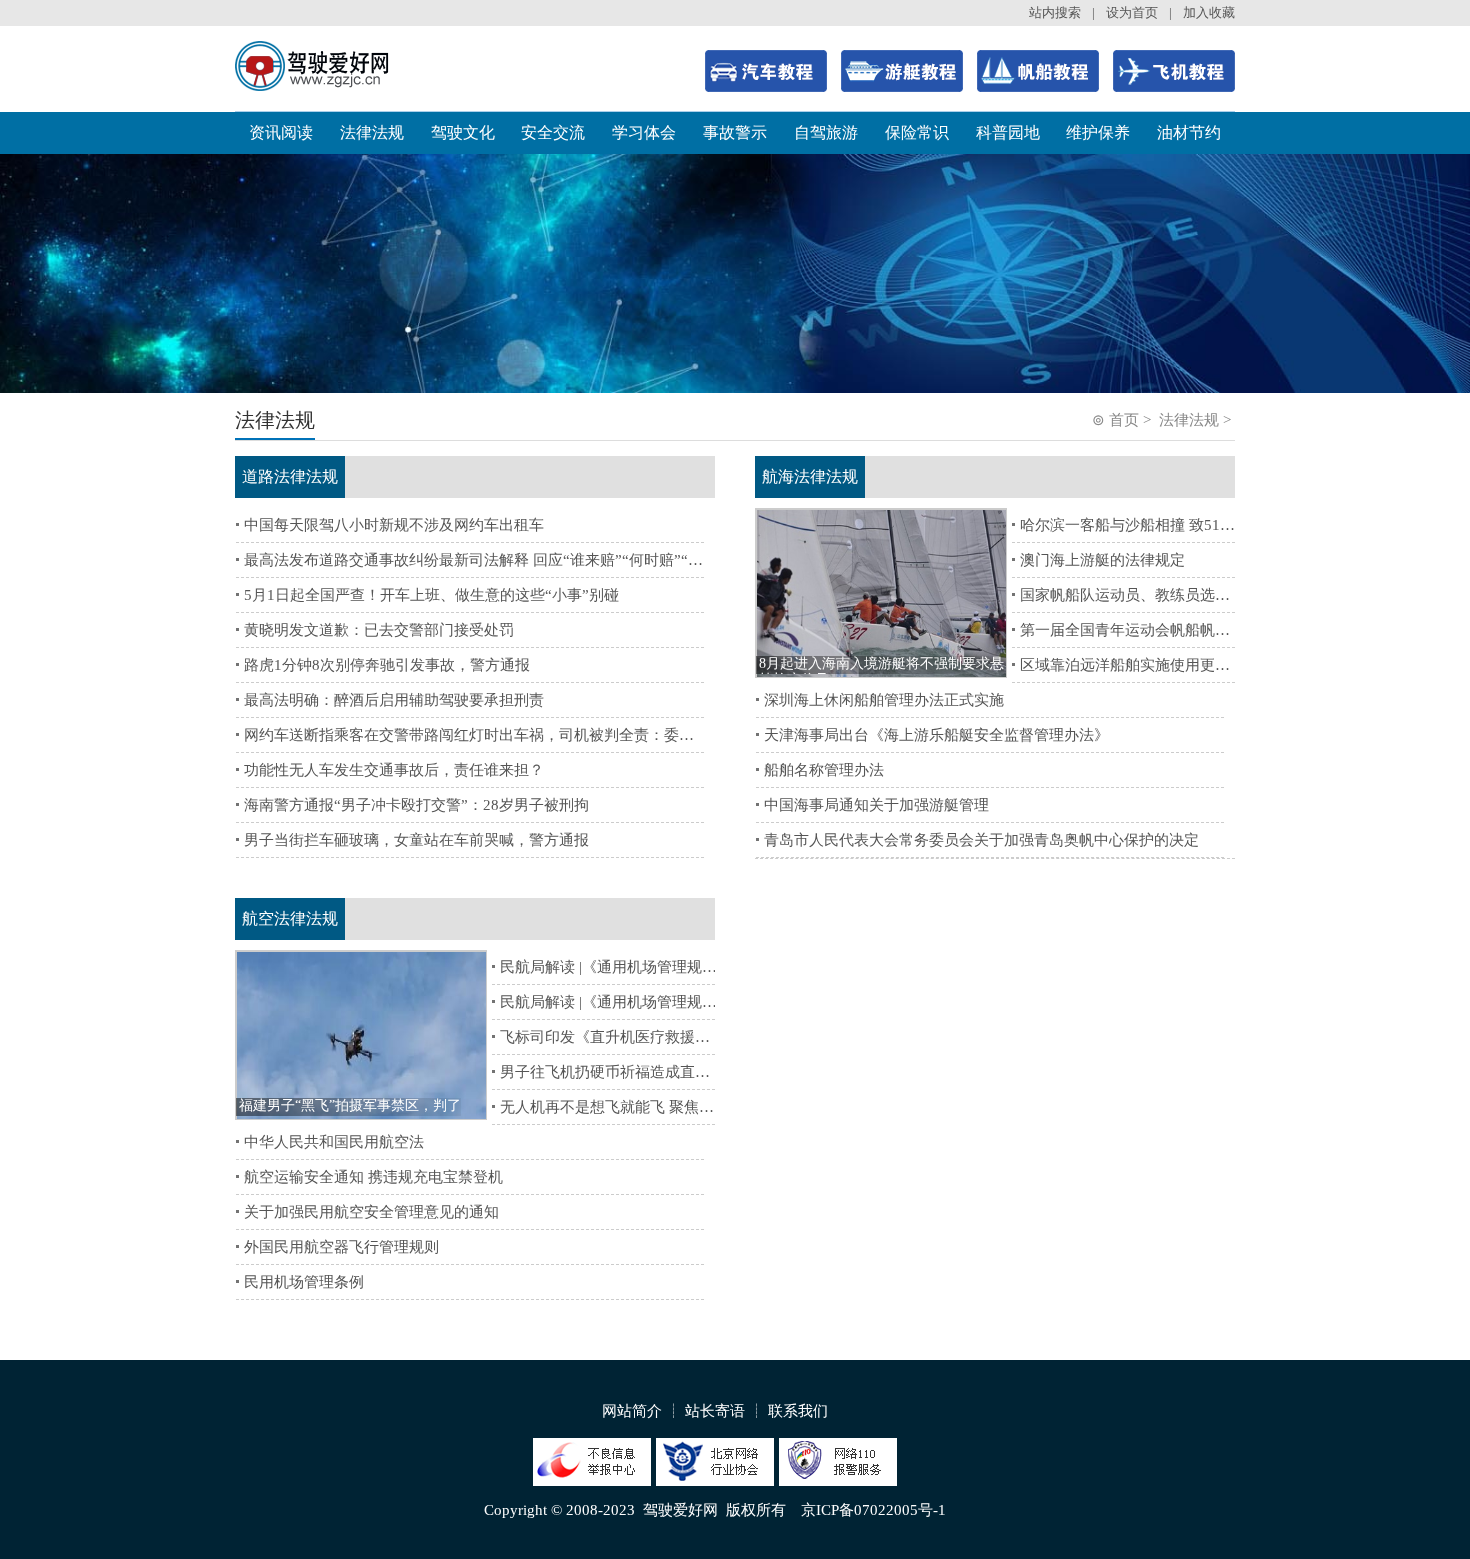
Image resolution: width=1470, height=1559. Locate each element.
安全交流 (553, 132)
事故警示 (735, 132)
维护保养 (1098, 132)
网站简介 (632, 1411)
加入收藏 (1209, 12)
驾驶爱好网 (680, 1510)
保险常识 (917, 132)
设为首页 (1132, 12)
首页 (1124, 420)
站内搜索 (1055, 12)
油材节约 (1189, 132)
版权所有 (756, 1510)
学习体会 (644, 132)
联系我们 (798, 1411)
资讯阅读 (281, 132)
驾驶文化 (463, 132)
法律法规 (372, 132)
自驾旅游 (826, 132)
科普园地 (1008, 132)
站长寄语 (715, 1411)
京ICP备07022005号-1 (873, 1510)
